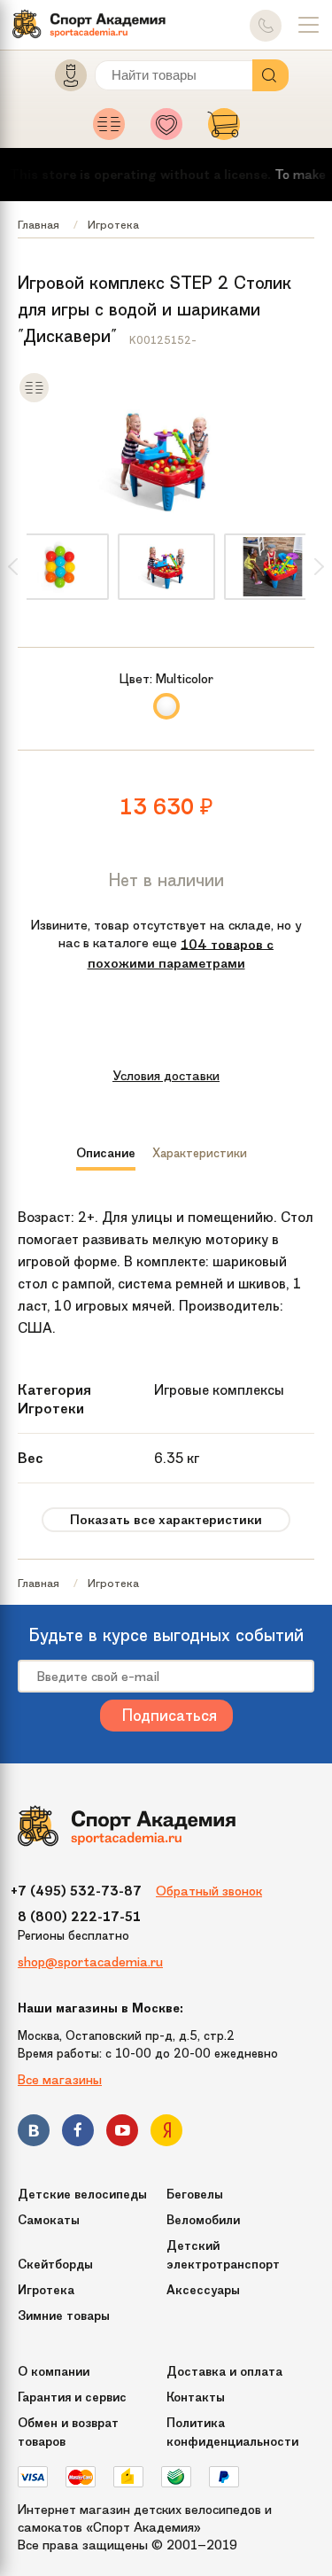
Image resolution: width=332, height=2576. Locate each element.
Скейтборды (55, 2265)
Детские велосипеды (82, 2195)
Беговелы (195, 2195)
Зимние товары (64, 2316)
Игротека (113, 225)
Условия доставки (166, 1076)
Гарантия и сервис (72, 2397)
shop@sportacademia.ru (90, 1962)
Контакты (196, 2397)
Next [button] (319, 566)
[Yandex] (166, 2133)
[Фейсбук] (78, 2133)
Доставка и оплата (224, 2372)
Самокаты (49, 2220)
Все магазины (60, 2080)
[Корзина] (224, 129)
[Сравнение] (114, 129)
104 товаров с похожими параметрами (181, 953)
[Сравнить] (34, 399)
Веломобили (203, 2220)
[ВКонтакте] (34, 2133)
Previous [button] (13, 566)
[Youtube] (122, 2133)
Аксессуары (203, 2290)
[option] (166, 567)
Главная (39, 225)
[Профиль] (63, 79)
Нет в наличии (166, 880)
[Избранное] (171, 129)
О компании (54, 2372)
